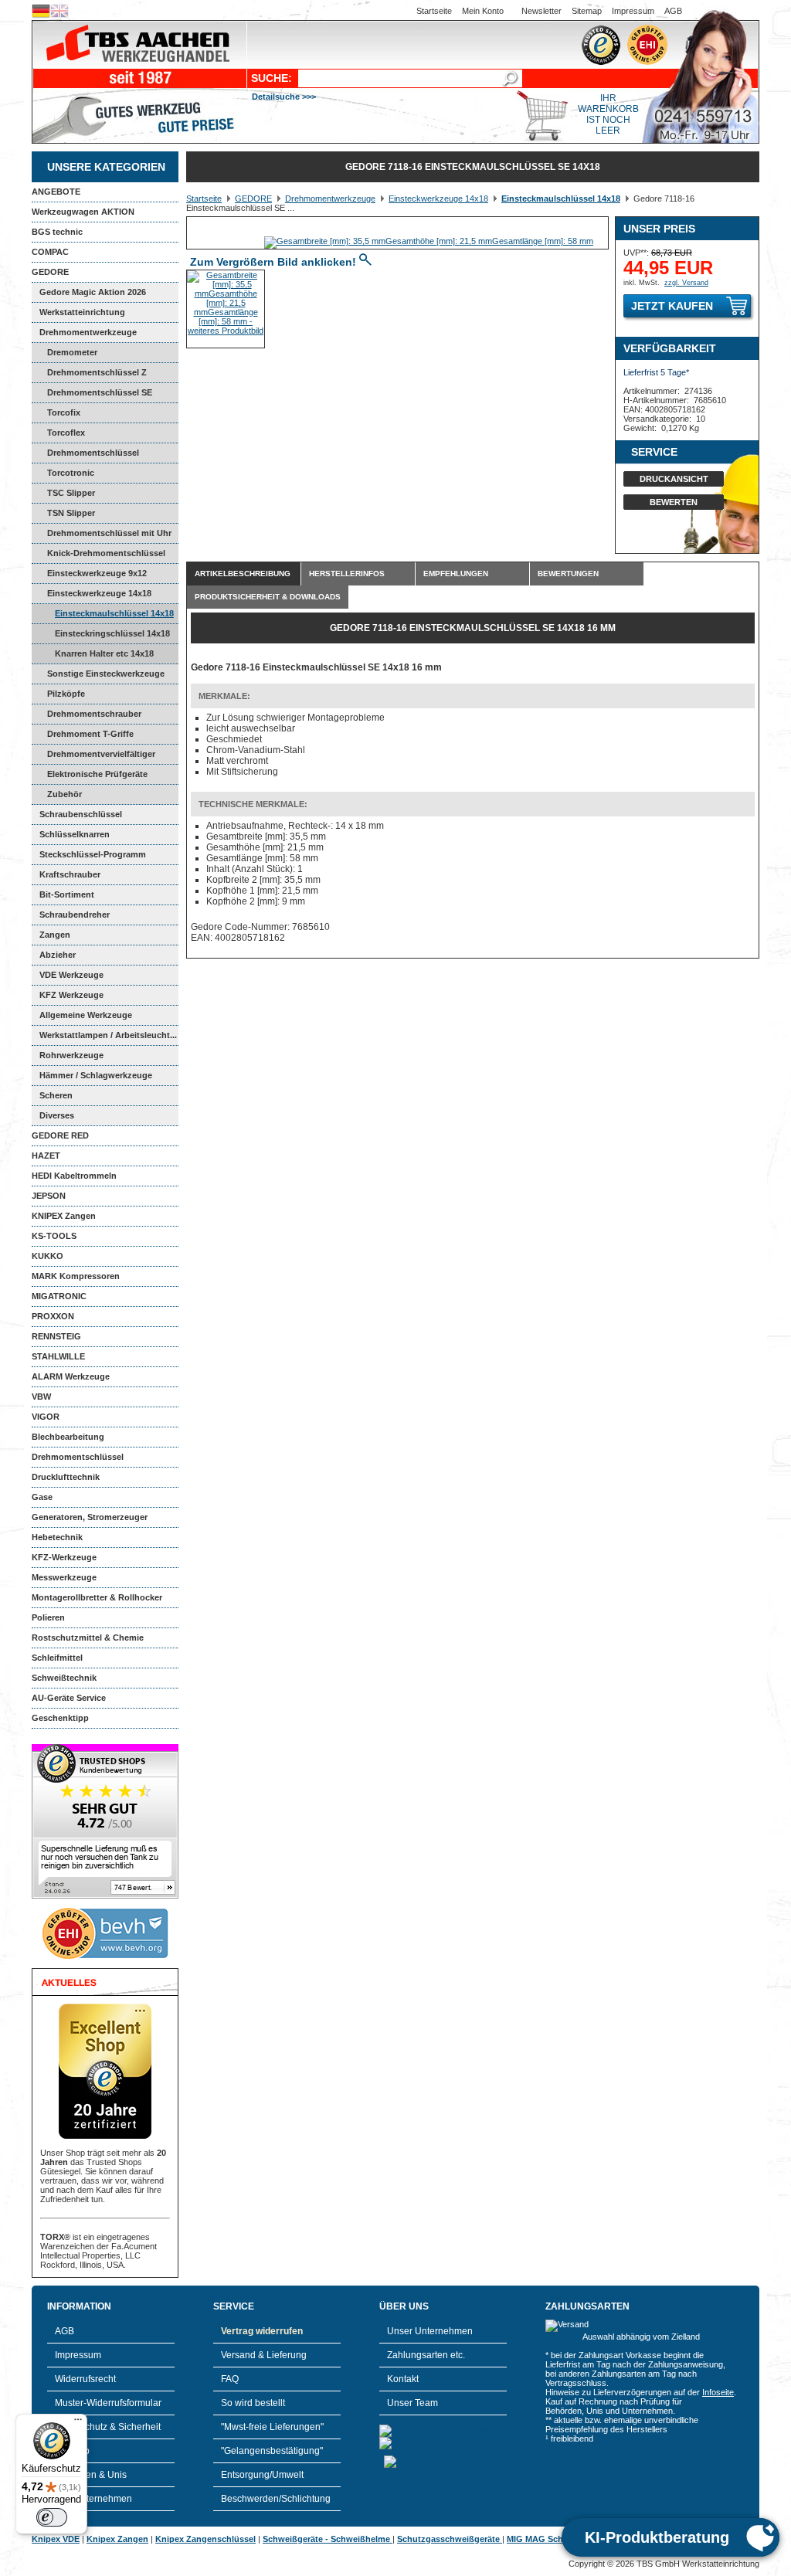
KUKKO (48, 1256)
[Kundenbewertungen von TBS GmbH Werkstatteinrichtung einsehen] (105, 1896)
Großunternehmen (93, 2499)
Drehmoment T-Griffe (90, 734)
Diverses (57, 1115)
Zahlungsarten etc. (426, 2355)
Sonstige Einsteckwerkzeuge (106, 674)
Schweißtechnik (64, 1678)
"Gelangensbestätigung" (272, 2451)
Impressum (633, 11)
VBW (41, 1397)
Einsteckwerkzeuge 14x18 (99, 593)
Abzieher (58, 955)
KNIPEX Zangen (64, 1216)
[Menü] (78, 2423)
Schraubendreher (75, 915)
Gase (42, 1497)
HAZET (46, 1156)
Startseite (434, 11)
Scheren (56, 1095)
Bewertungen (568, 574)
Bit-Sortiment (67, 894)
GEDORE (50, 272)
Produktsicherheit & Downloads (268, 597)
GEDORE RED (60, 1135)
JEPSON (49, 1196)
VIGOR (46, 1417)
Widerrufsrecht (85, 2379)
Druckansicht (674, 479)
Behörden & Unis (91, 2475)
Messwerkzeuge (64, 1577)
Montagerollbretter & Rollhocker (97, 1597)
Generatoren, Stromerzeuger (90, 1517)
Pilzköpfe (66, 694)
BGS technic (57, 232)
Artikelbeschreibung (243, 574)
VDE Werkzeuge (71, 975)
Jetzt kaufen (672, 306)
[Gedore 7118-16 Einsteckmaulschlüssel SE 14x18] (429, 241)
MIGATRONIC (59, 1296)
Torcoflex (66, 433)
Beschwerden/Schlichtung (276, 2499)
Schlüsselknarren (75, 834)
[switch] (52, 2517)
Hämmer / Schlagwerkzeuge (96, 1075)
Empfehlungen (456, 574)
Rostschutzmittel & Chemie (88, 1638)
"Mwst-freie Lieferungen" (272, 2427)
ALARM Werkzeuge (71, 1376)
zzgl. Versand (686, 283)
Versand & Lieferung (264, 2355)
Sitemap (587, 11)
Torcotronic (71, 473)
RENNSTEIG (56, 1336)
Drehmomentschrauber (94, 714)
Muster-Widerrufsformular (108, 2403)
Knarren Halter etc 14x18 (104, 653)
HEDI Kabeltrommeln (74, 1176)
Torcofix (64, 412)
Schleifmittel (57, 1658)
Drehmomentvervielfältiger (101, 754)
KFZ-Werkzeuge (64, 1557)
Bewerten (674, 502)
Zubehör (65, 794)
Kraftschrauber (70, 874)
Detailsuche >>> (284, 97)
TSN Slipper (71, 513)
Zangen (55, 935)
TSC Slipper (71, 493)
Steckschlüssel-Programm (93, 854)
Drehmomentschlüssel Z (97, 372)
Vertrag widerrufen (262, 2331)
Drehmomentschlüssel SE (100, 392)
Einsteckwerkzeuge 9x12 (97, 573)
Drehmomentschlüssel (78, 1457)
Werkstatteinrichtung (82, 312)
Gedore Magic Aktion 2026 (93, 292)
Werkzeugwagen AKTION (83, 212)
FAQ (230, 2379)
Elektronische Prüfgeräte (97, 774)
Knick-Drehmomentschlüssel (106, 553)
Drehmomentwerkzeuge (88, 332)
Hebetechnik (57, 1537)
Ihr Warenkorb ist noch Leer (608, 114)
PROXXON (53, 1316)
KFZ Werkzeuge (71, 995)
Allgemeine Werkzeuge (86, 1015)
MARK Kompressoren (76, 1276)
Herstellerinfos (347, 574)
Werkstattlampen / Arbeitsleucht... (108, 1035)
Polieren (48, 1617)
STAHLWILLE (58, 1356)
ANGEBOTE (56, 192)
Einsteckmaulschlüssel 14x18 (114, 613)
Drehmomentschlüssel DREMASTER (85, 456)
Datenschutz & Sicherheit (108, 2427)
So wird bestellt (253, 2403)
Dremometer (72, 352)
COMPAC (50, 252)
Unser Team (412, 2403)
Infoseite (718, 2392)
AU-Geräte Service (69, 1698)
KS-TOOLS (54, 1236)
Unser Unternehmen (430, 2331)
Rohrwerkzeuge (71, 1055)
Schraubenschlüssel (81, 814)
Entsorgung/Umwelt (262, 2475)
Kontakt (403, 2379)
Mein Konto (483, 11)
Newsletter (541, 11)
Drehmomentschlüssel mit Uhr (109, 533)
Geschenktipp (60, 1718)
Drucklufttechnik (66, 1477)
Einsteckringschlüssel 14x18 (112, 633)
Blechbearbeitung (68, 1437)
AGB (673, 11)
